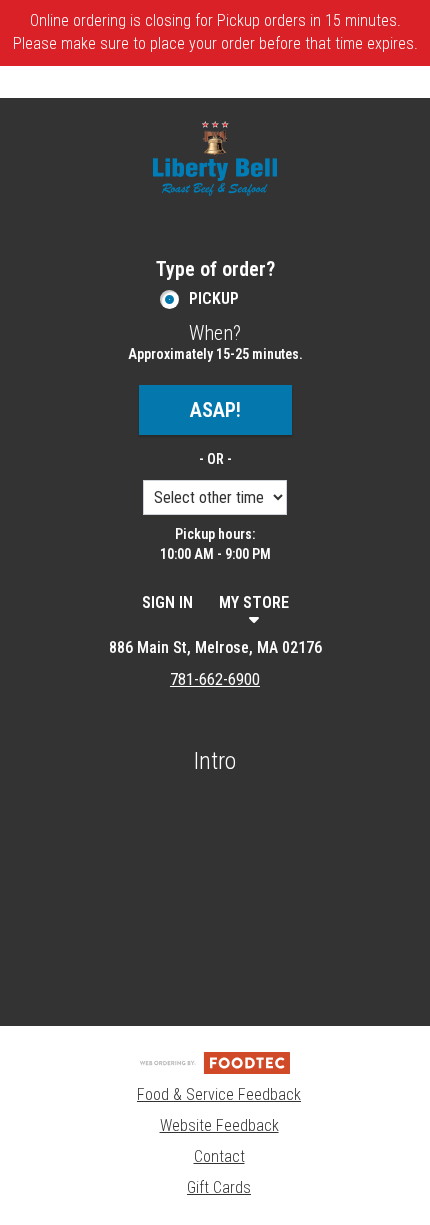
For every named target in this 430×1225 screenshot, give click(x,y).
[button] (215, 158)
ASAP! (215, 410)
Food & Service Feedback (219, 1094)
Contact (219, 1156)
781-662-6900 (215, 679)
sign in (167, 602)
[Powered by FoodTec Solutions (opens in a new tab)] (215, 1061)
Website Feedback (219, 1125)
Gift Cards (219, 1187)
